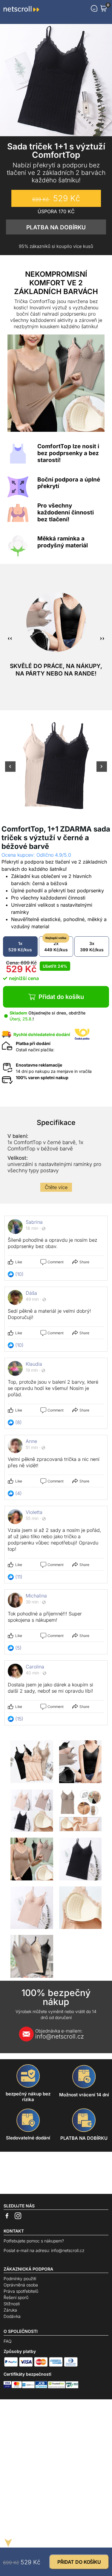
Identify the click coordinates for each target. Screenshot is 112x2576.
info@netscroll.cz (60, 2034)
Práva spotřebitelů (21, 2291)
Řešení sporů (16, 2297)
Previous (10, 770)
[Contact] (94, 8)
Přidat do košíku (61, 997)
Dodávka (12, 2316)
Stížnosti (12, 2304)
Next (102, 770)
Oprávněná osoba (21, 2285)
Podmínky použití (20, 2279)
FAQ (8, 2341)
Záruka (10, 2310)
